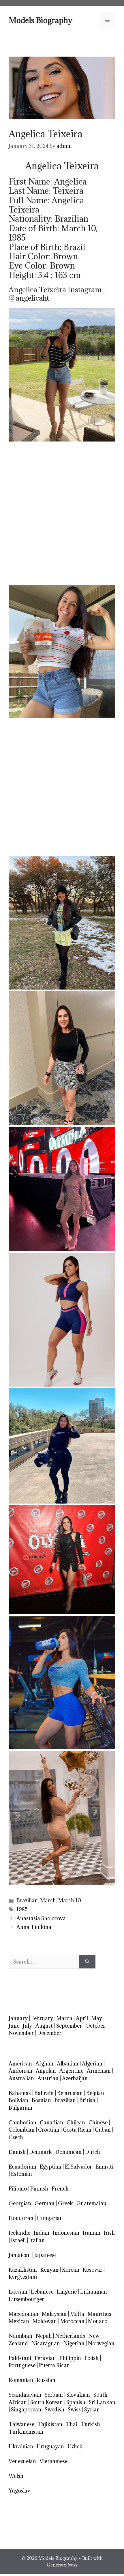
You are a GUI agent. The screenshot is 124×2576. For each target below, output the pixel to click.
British (87, 2100)
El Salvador (78, 2167)
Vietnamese (53, 2461)
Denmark (41, 2152)
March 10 (70, 1900)
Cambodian (22, 2123)
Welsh (16, 2476)
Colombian (22, 2130)
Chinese (98, 2123)
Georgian (20, 2203)
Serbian (54, 2395)
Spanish (76, 2402)
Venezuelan (22, 2461)
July (27, 2026)
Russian (46, 2380)
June (14, 2026)
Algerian (92, 2064)
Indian (42, 2233)
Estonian (21, 2174)
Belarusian (70, 2093)
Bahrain (44, 2093)
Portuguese (22, 2365)
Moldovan (45, 2321)
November (21, 2033)
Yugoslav (19, 2491)
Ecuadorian (22, 2167)
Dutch (93, 2152)
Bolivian (18, 2100)
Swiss (74, 2410)
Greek (65, 2203)
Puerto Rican (54, 2365)
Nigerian (74, 2343)
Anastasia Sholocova (41, 1918)
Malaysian (54, 2314)
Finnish (39, 2189)
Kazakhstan (23, 2270)
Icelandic (19, 2233)
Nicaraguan (46, 2343)
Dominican (68, 2152)
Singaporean (26, 2410)
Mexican (19, 2321)
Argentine (71, 2071)
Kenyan (49, 2270)
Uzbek (75, 2446)
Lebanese (42, 2292)
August (44, 2026)
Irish (109, 2233)
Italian (37, 2240)
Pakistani (20, 2358)
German (45, 2203)
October (95, 2026)
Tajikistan (50, 2424)
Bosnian (41, 2100)
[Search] (87, 1962)
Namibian (20, 2336)
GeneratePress (62, 2565)
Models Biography (41, 20)
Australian (21, 2078)
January (18, 2018)
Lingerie (67, 2292)
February (42, 2018)
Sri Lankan (102, 2402)
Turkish (90, 2424)
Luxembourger (26, 2299)
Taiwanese (21, 2424)
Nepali (44, 2336)
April (82, 2018)
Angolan (46, 2071)
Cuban (103, 2130)
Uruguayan (50, 2446)
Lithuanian (94, 2292)
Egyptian (51, 2167)
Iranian (92, 2233)
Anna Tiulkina (34, 1927)
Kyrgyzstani (23, 2277)
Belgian (95, 2093)
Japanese (45, 2255)
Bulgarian (20, 2108)
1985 (22, 1909)
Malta (77, 2314)
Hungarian (50, 2218)
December (49, 2033)
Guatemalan (91, 2203)
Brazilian (27, 1900)
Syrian (92, 2410)
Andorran (20, 2071)
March (48, 1900)
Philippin (70, 2358)
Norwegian (101, 2343)
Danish (17, 2152)
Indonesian (66, 2233)
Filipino (18, 2189)
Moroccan (72, 2321)
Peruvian (45, 2358)
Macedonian (24, 2314)
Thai (72, 2424)
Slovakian (78, 2395)
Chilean (76, 2123)
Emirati (104, 2167)
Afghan (44, 2064)
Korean (71, 2270)
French (60, 2189)
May (97, 2018)
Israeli (18, 2240)
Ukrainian (21, 2446)
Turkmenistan (26, 2432)
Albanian (68, 2064)
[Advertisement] (62, 513)
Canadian (51, 2123)
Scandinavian (25, 2395)
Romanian (21, 2380)
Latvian (18, 2292)
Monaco (98, 2321)
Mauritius (99, 2314)
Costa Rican (77, 2130)
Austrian (48, 2078)
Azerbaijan (75, 2078)
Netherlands (70, 2336)
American (20, 2064)
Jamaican (20, 2255)
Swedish (55, 2410)
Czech (16, 2137)
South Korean (47, 2402)
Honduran (21, 2218)
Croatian (49, 2130)
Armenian (99, 2071)
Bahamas (20, 2093)
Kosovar (93, 2270)
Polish (92, 2358)
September (69, 2026)
